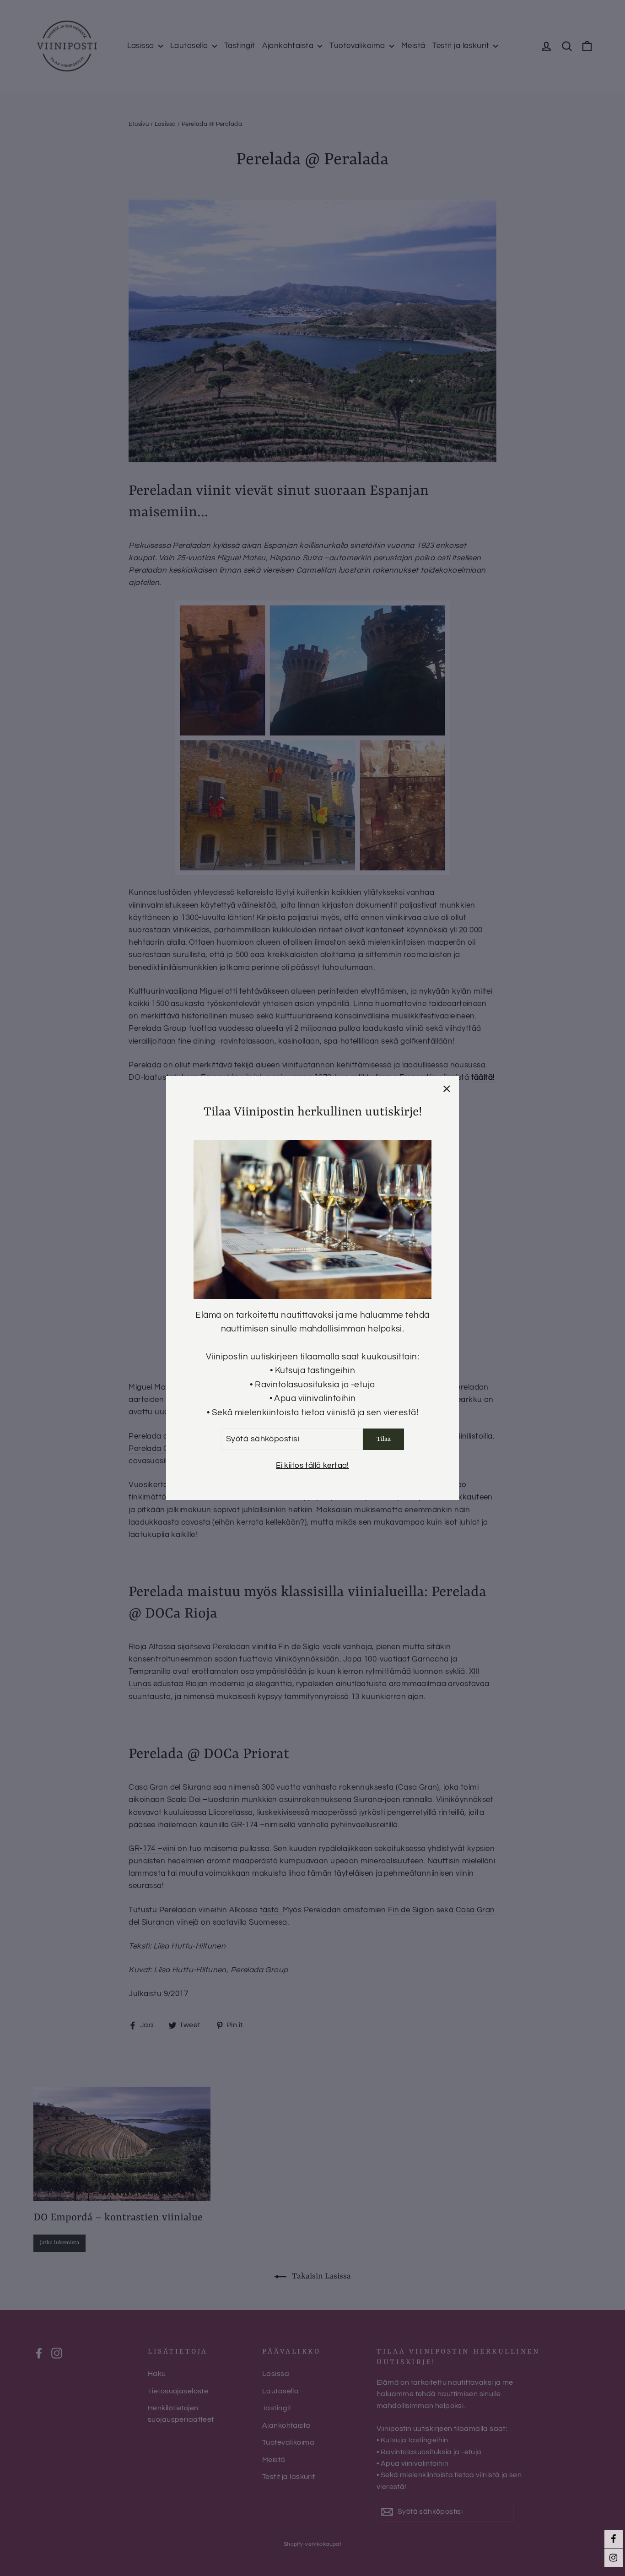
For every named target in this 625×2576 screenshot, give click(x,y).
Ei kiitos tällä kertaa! (312, 1466)
